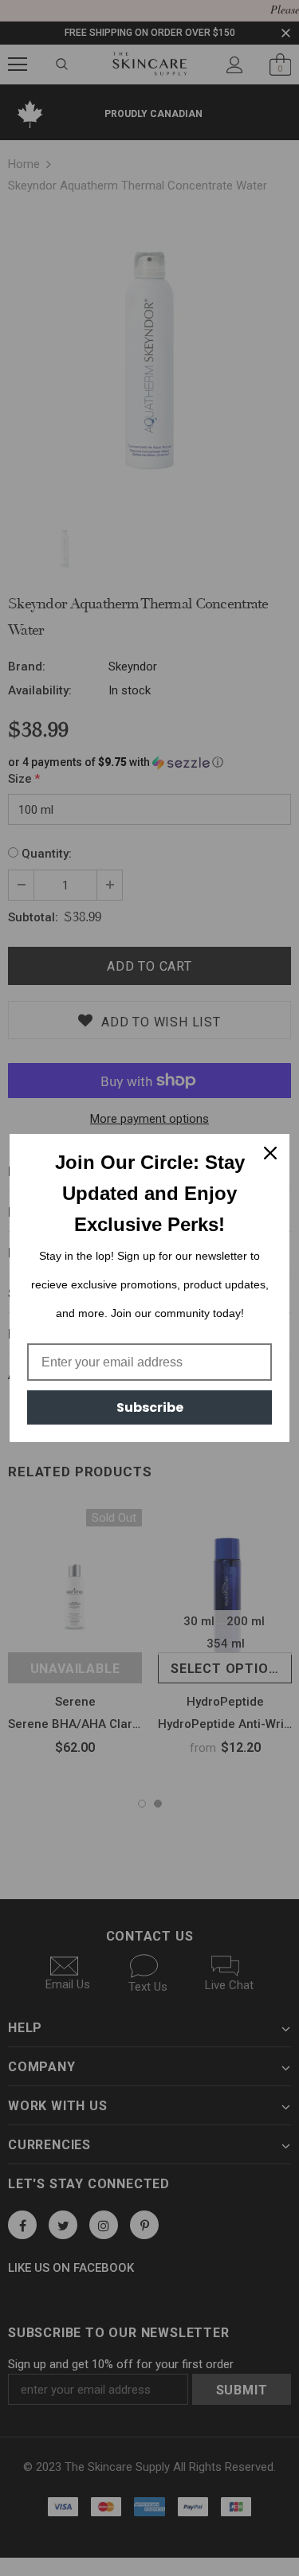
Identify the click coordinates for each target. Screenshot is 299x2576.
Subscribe (150, 1407)
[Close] (270, 1153)
